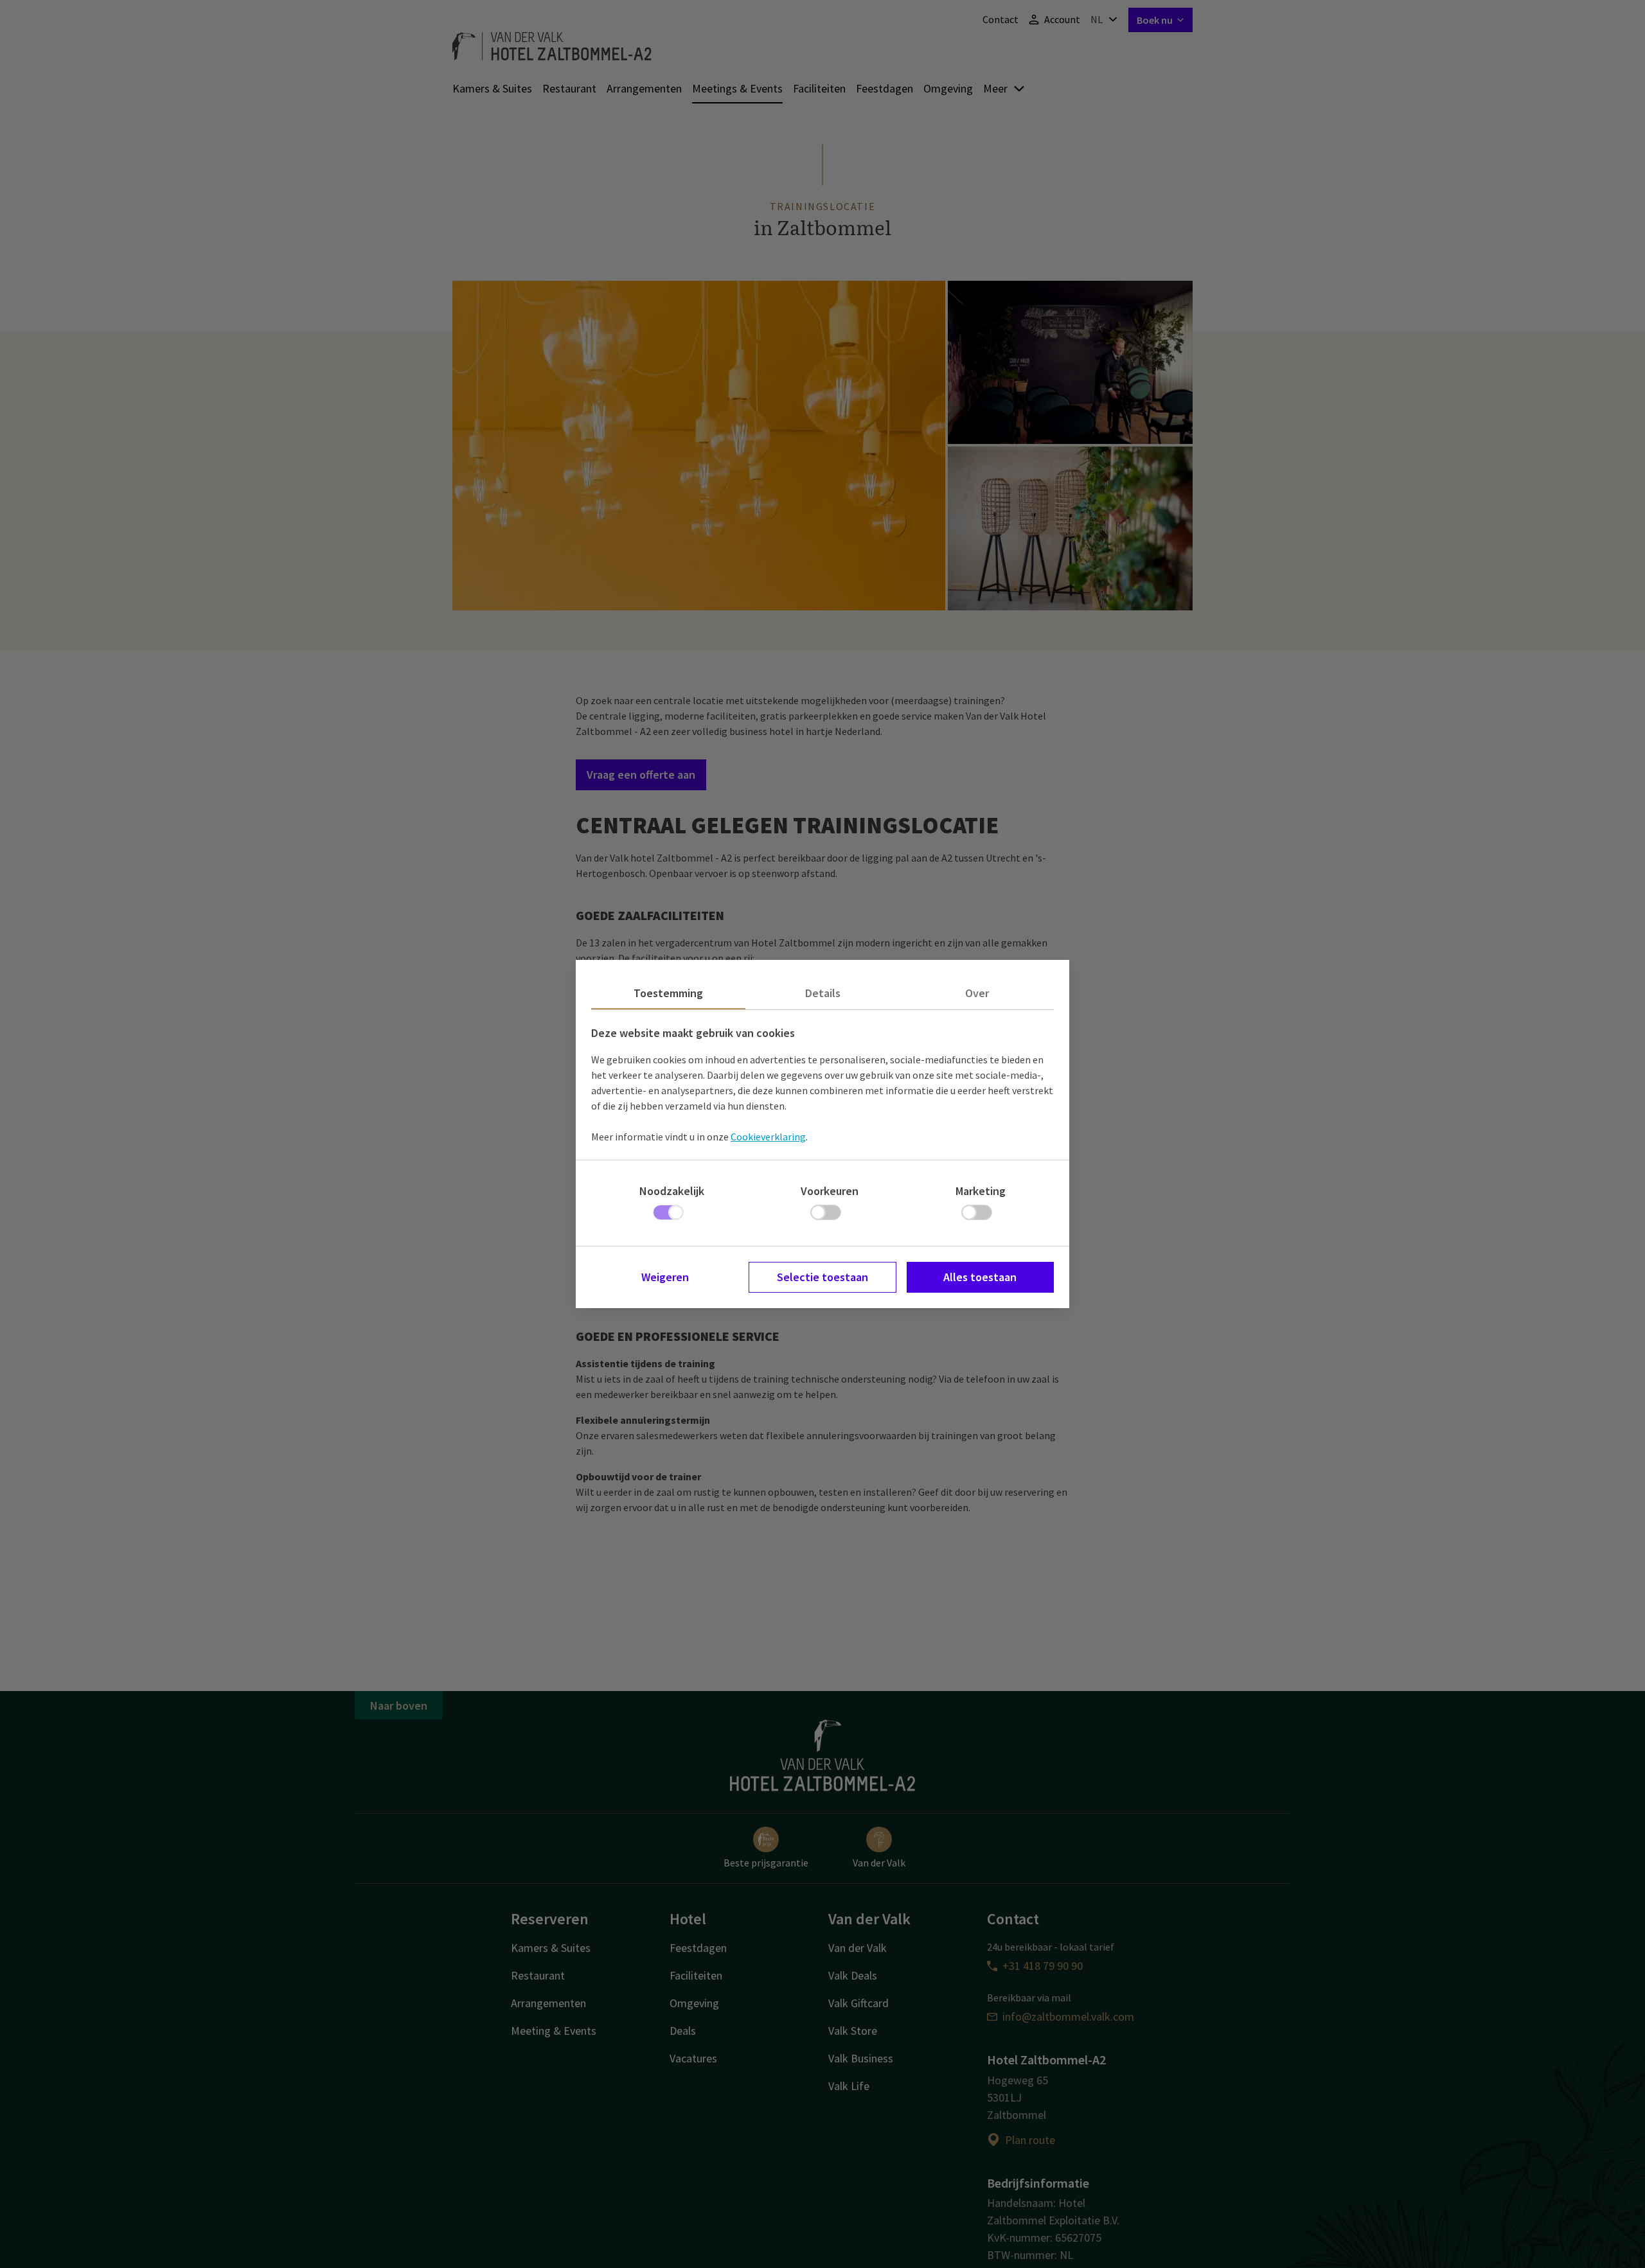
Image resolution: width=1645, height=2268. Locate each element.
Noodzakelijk (672, 1191)
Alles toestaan (980, 1277)
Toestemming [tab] (668, 993)
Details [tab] (823, 993)
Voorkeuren (830, 1191)
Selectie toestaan (822, 1277)
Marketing (981, 1191)
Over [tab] (977, 993)
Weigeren (665, 1277)
